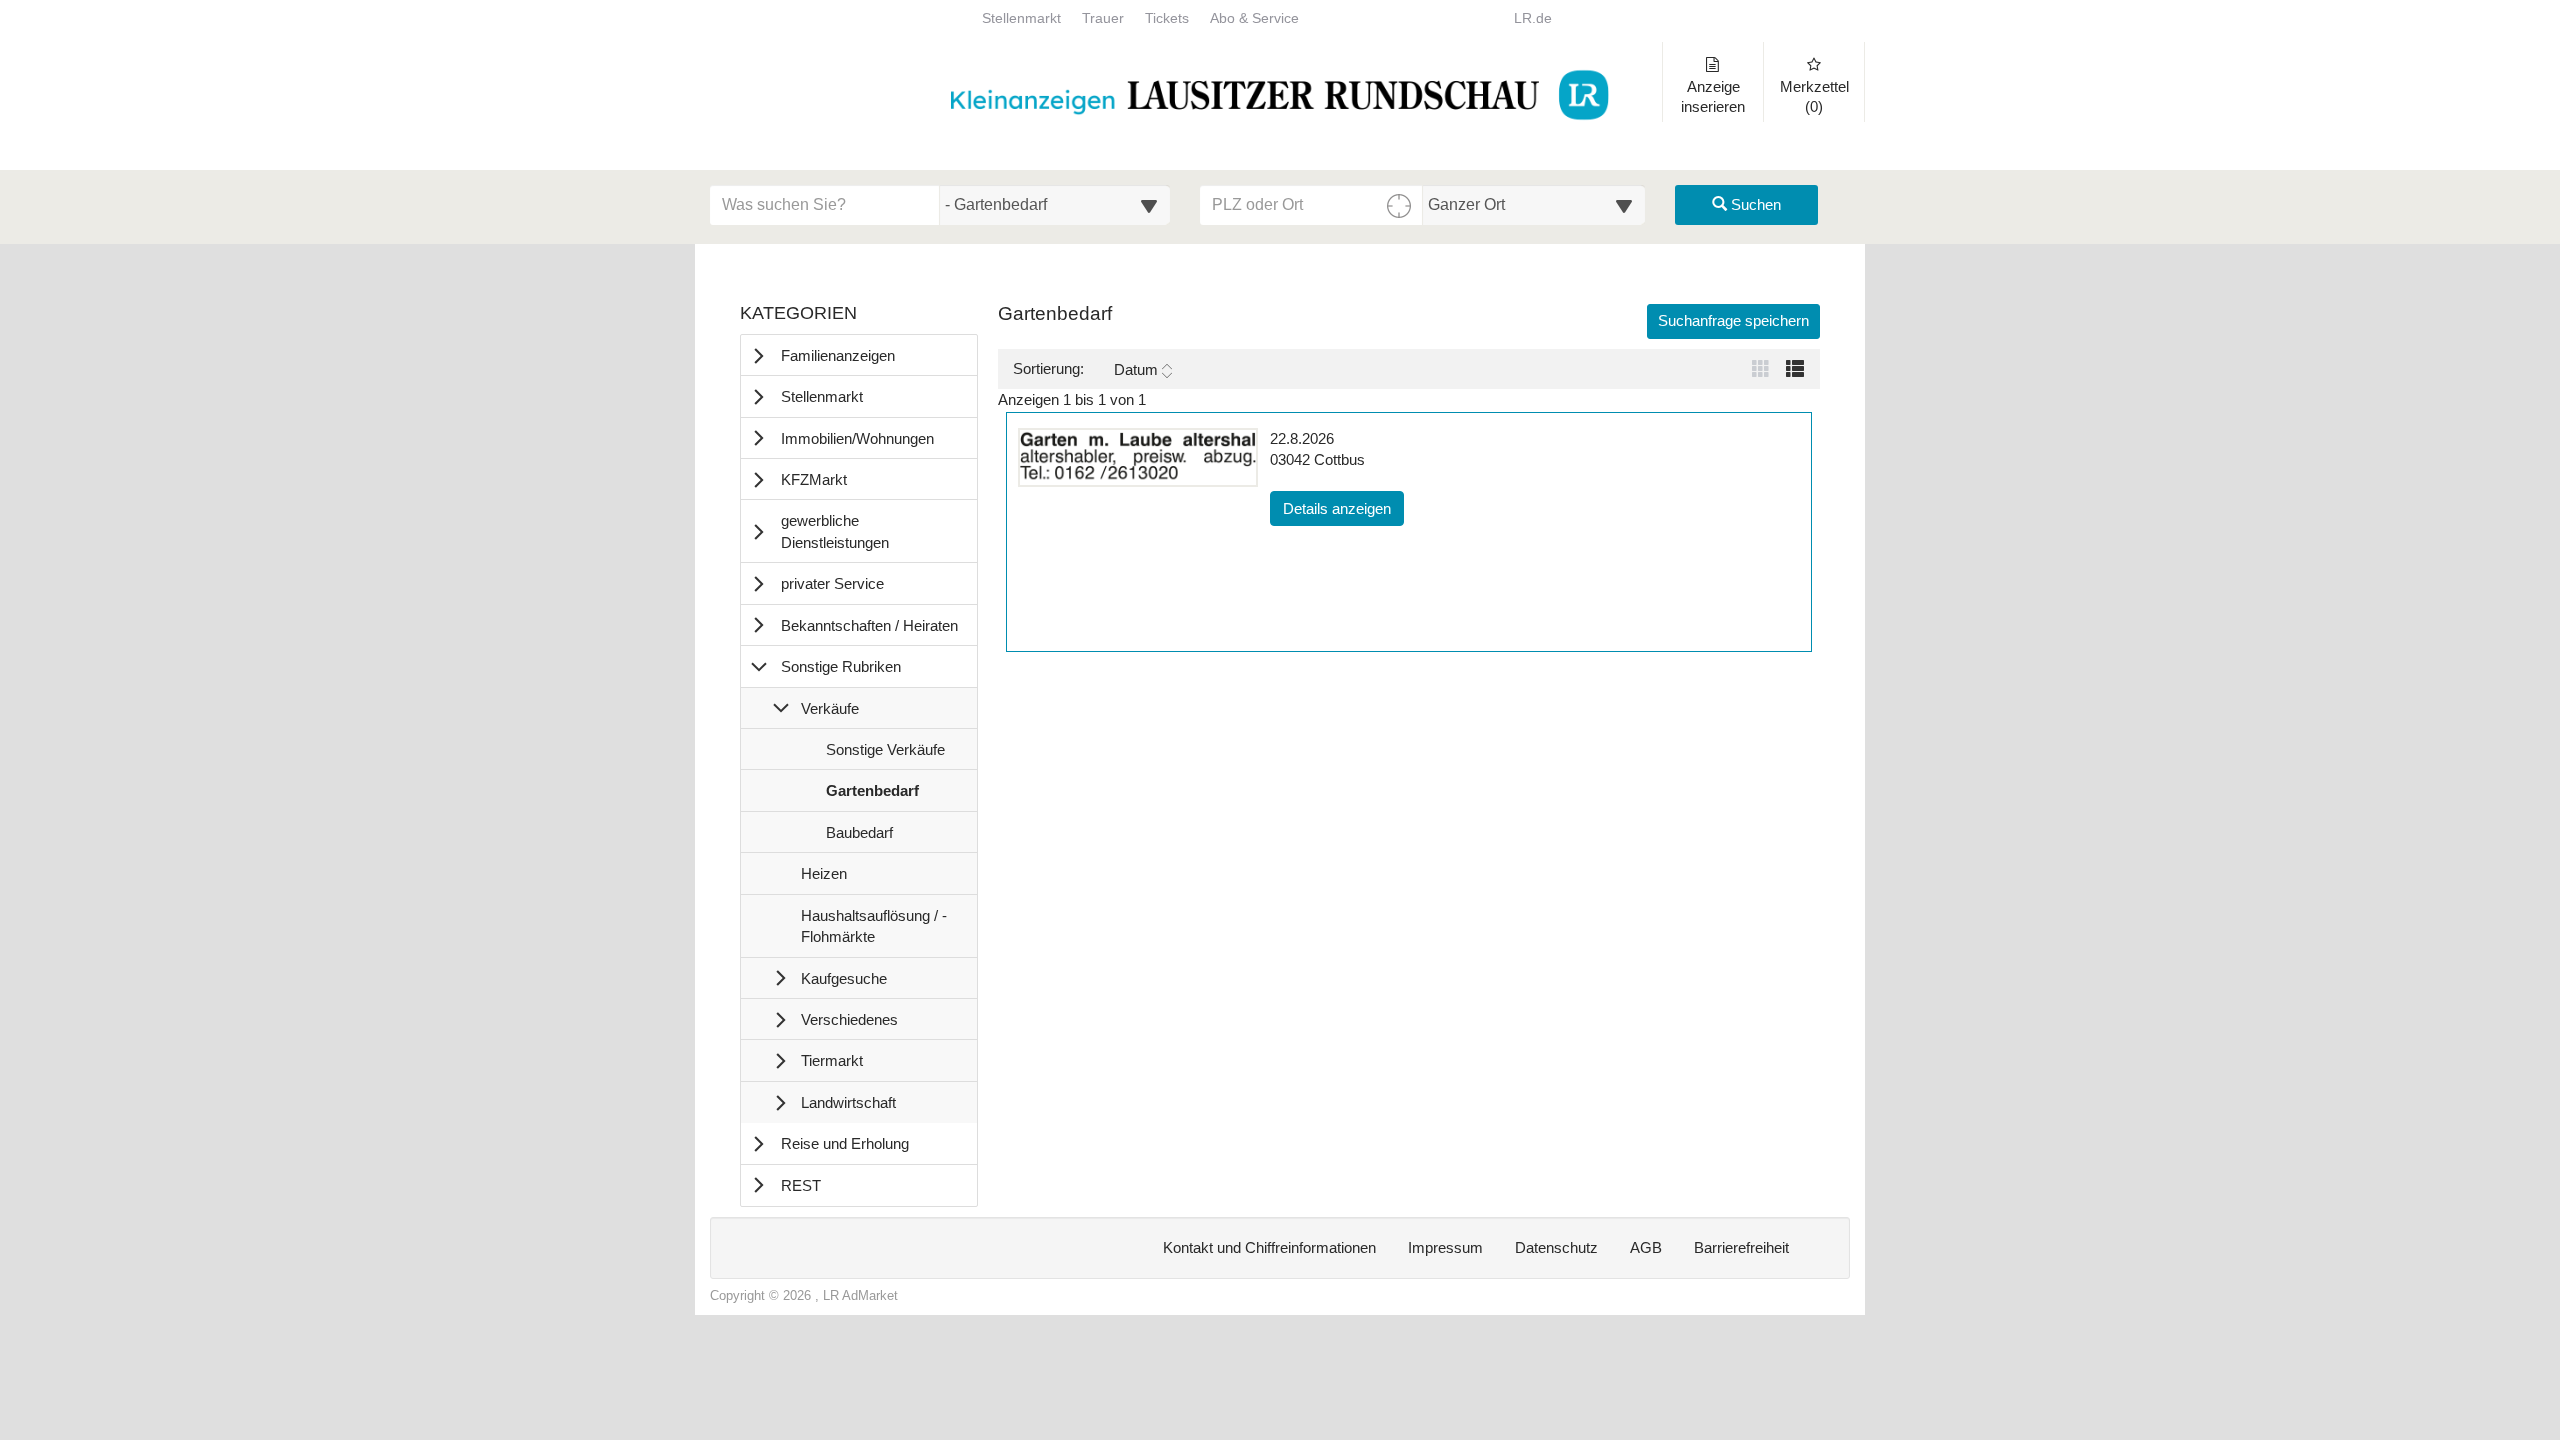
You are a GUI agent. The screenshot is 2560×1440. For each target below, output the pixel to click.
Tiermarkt (832, 1060)
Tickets (1167, 18)
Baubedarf (859, 838)
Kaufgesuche (844, 978)
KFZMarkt (814, 479)
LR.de (1533, 18)
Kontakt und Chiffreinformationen (1269, 1247)
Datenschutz (1556, 1247)
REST (801, 1185)
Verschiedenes (849, 1019)
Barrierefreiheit (1741, 1247)
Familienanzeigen (838, 355)
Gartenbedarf (872, 796)
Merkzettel (1814, 96)
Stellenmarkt (1021, 18)
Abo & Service (1254, 18)
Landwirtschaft (848, 1102)
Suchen (1754, 204)
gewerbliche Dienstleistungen (835, 531)
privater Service (832, 583)
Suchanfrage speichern (1733, 320)
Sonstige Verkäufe (885, 755)
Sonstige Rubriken (841, 666)
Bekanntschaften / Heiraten (869, 625)
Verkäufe (830, 708)
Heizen (823, 879)
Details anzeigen (1343, 508)
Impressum (1445, 1247)
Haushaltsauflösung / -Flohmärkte (873, 932)
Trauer (1103, 18)
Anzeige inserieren (1713, 96)
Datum (1136, 369)
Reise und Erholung (845, 1143)
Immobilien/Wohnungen (857, 438)
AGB (1646, 1247)
